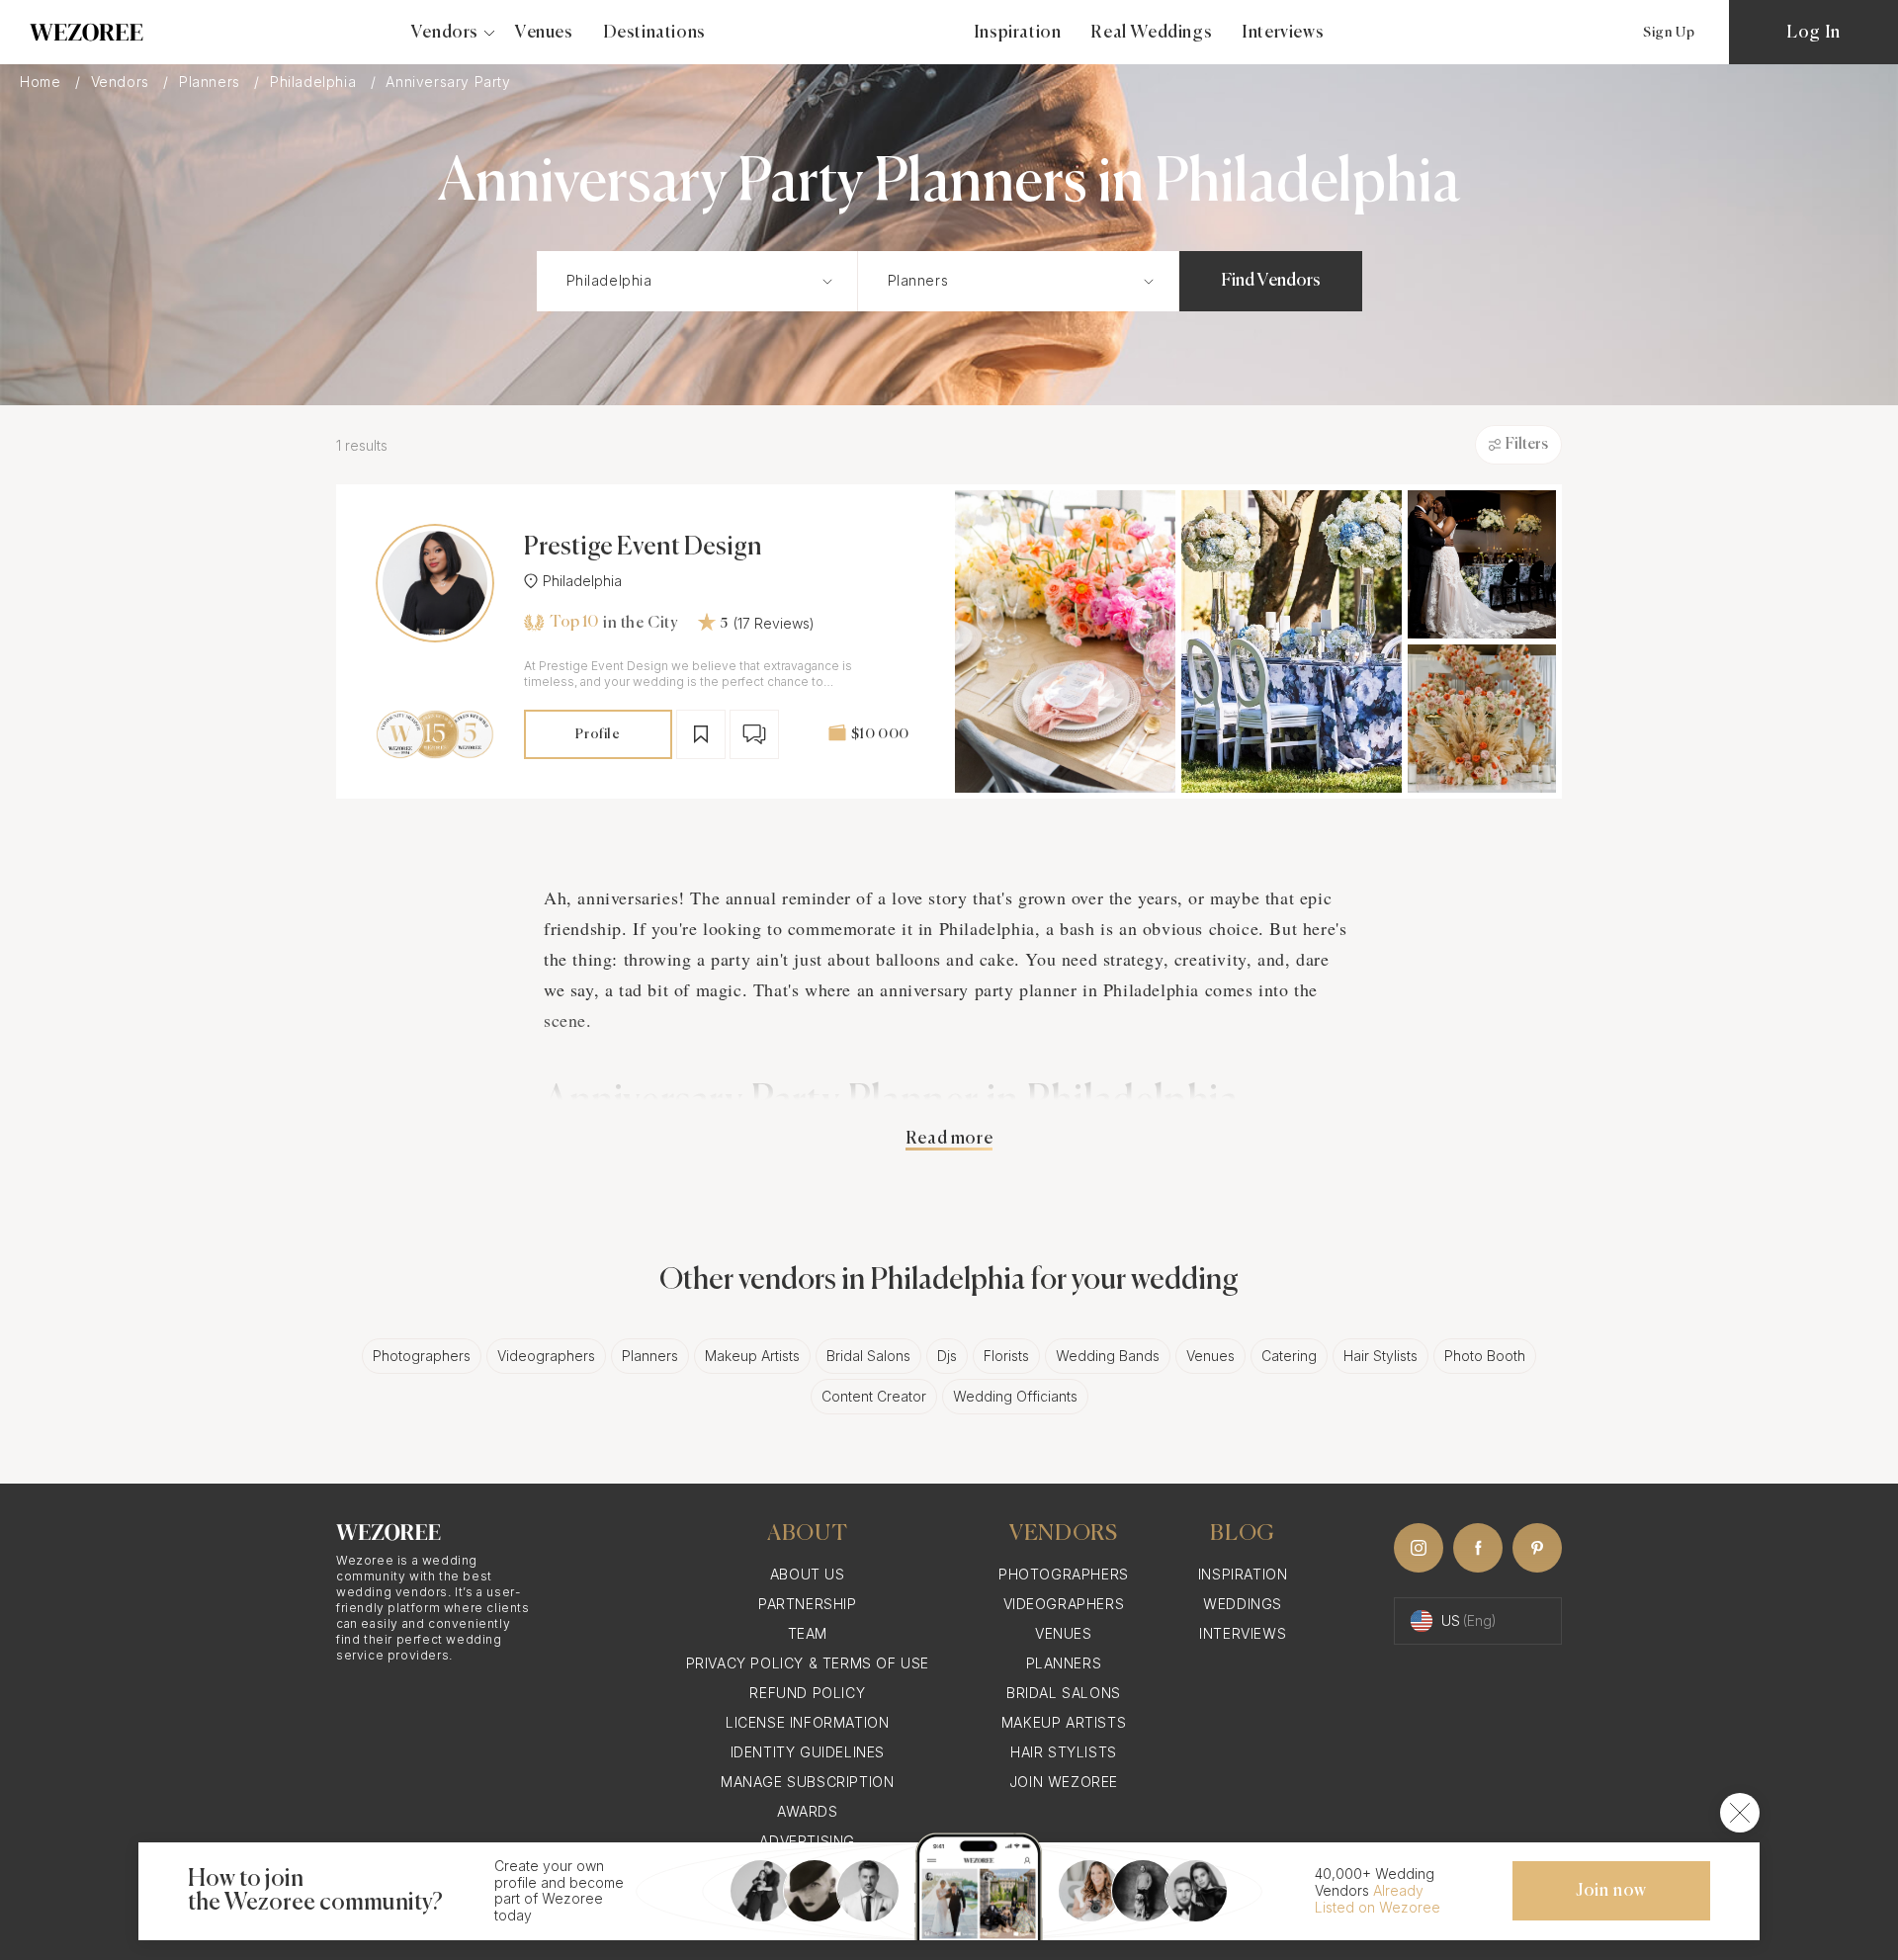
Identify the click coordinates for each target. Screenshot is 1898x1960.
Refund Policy (807, 1693)
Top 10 (574, 623)
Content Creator (874, 1396)
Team (808, 1633)
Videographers (546, 1356)
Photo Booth (1485, 1356)
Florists (1006, 1356)
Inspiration (1018, 33)
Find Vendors (1271, 281)
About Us (808, 1574)
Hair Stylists (1380, 1356)
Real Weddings (1151, 33)
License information (807, 1722)
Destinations (654, 33)
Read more (949, 1139)
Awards (808, 1811)
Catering (1289, 1356)
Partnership (808, 1604)
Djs (947, 1356)
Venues (544, 33)
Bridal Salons (868, 1356)
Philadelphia (315, 82)
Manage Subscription (807, 1782)
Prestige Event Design (643, 548)
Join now (1611, 1891)
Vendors (123, 82)
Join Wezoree (1064, 1782)
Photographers (422, 1356)
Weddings (1243, 1604)
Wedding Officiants (1015, 1396)
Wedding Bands (1108, 1356)
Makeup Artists (752, 1356)
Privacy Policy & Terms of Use (808, 1663)
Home (43, 82)
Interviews (1283, 33)
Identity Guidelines (808, 1752)
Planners (212, 82)
